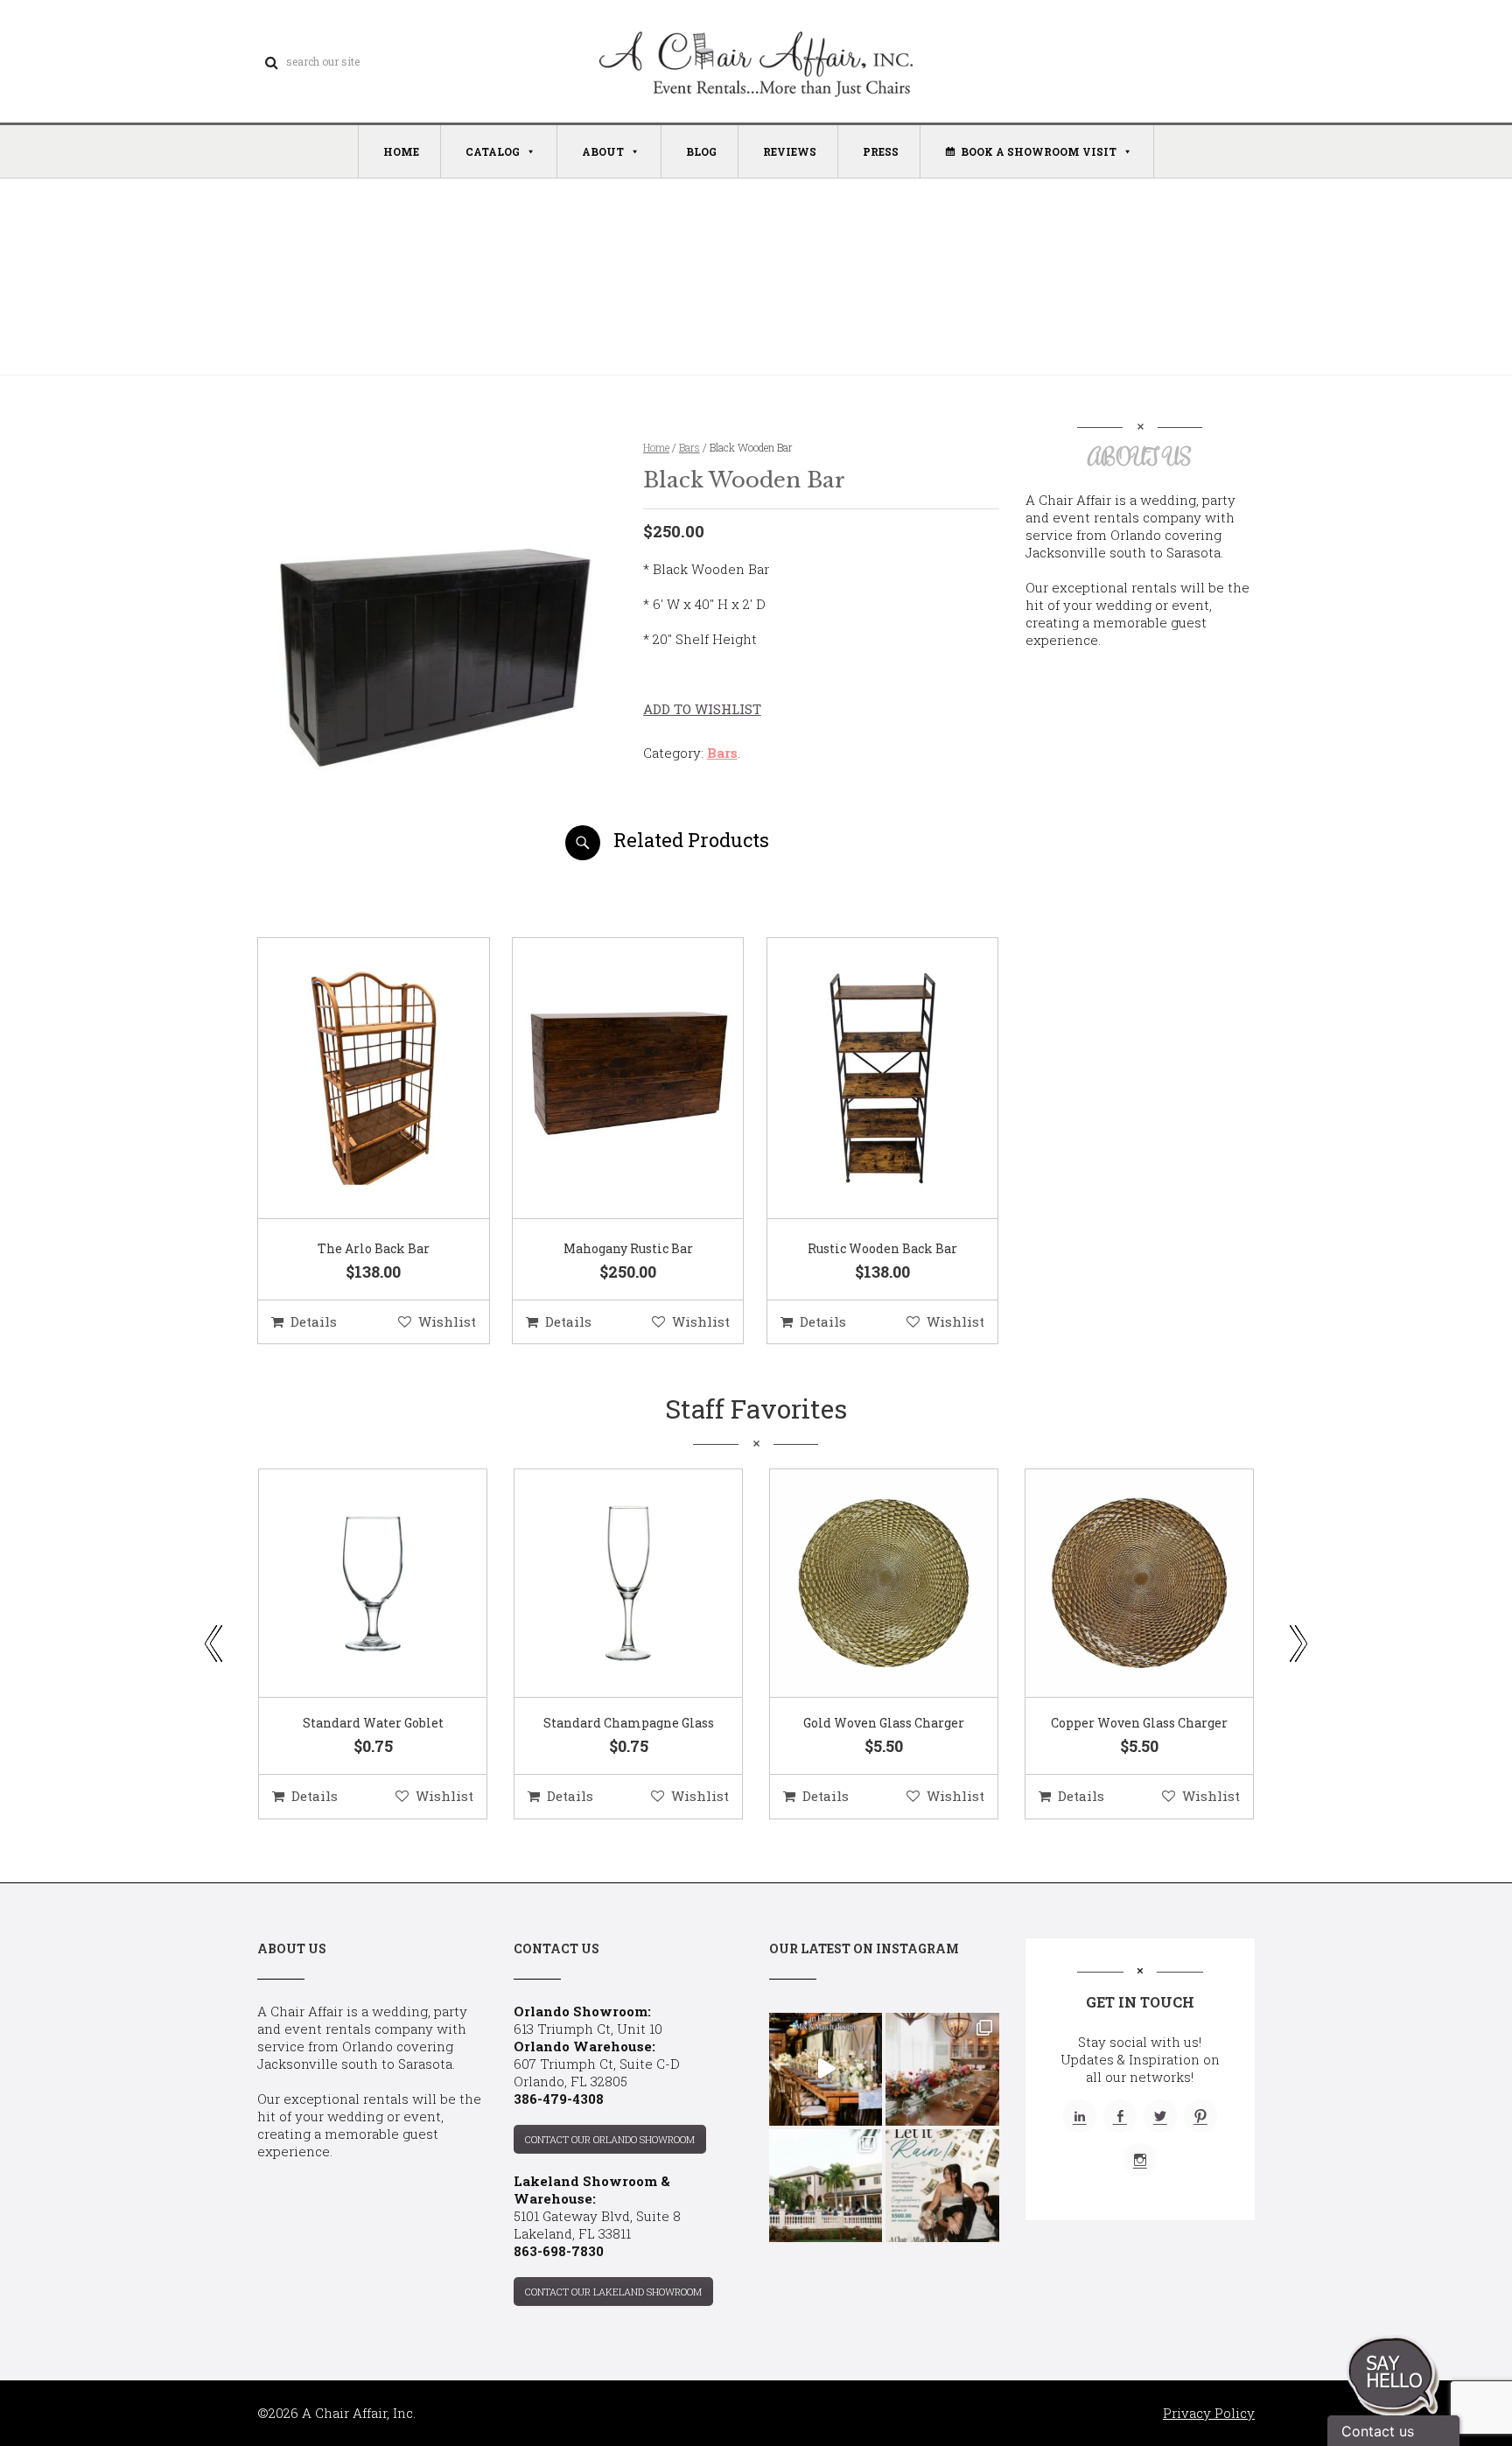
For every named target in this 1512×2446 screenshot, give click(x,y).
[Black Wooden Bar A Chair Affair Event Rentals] (435, 854)
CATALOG (493, 151)
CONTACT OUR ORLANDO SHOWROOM (610, 2139)
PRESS (881, 151)
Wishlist (447, 1321)
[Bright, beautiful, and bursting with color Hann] (942, 2069)
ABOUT (603, 151)
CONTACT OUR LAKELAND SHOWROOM (613, 2292)
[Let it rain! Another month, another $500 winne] (942, 2186)
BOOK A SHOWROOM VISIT (1039, 151)
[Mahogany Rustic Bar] (606, 1079)
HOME (401, 151)
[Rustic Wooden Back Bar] (861, 1079)
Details (314, 1321)
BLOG (701, 151)
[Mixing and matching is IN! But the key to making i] (826, 2069)
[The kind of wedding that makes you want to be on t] (826, 2186)
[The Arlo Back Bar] (352, 1079)
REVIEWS (790, 151)
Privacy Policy (1209, 2413)
